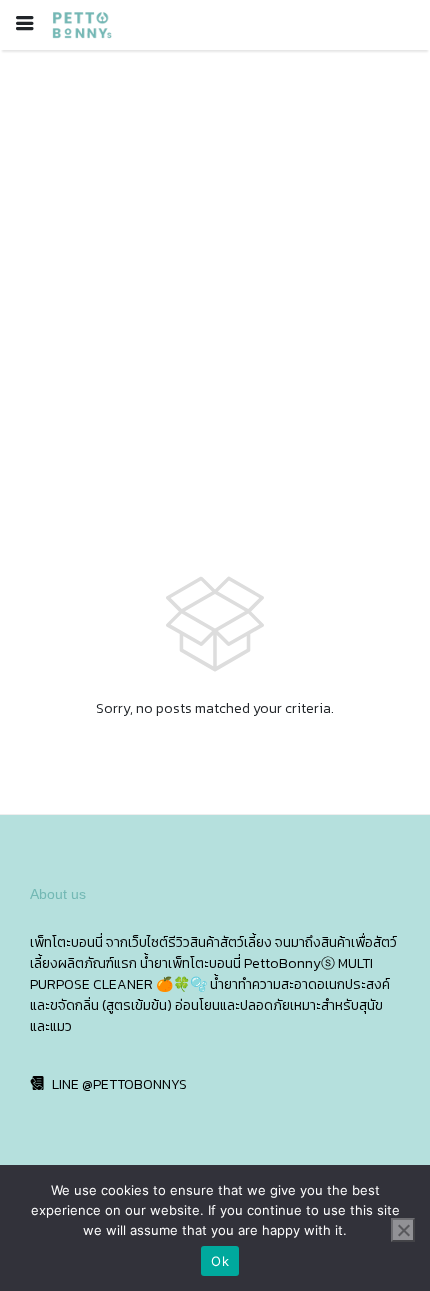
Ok (220, 1261)
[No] (403, 1230)
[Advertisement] (215, 275)
